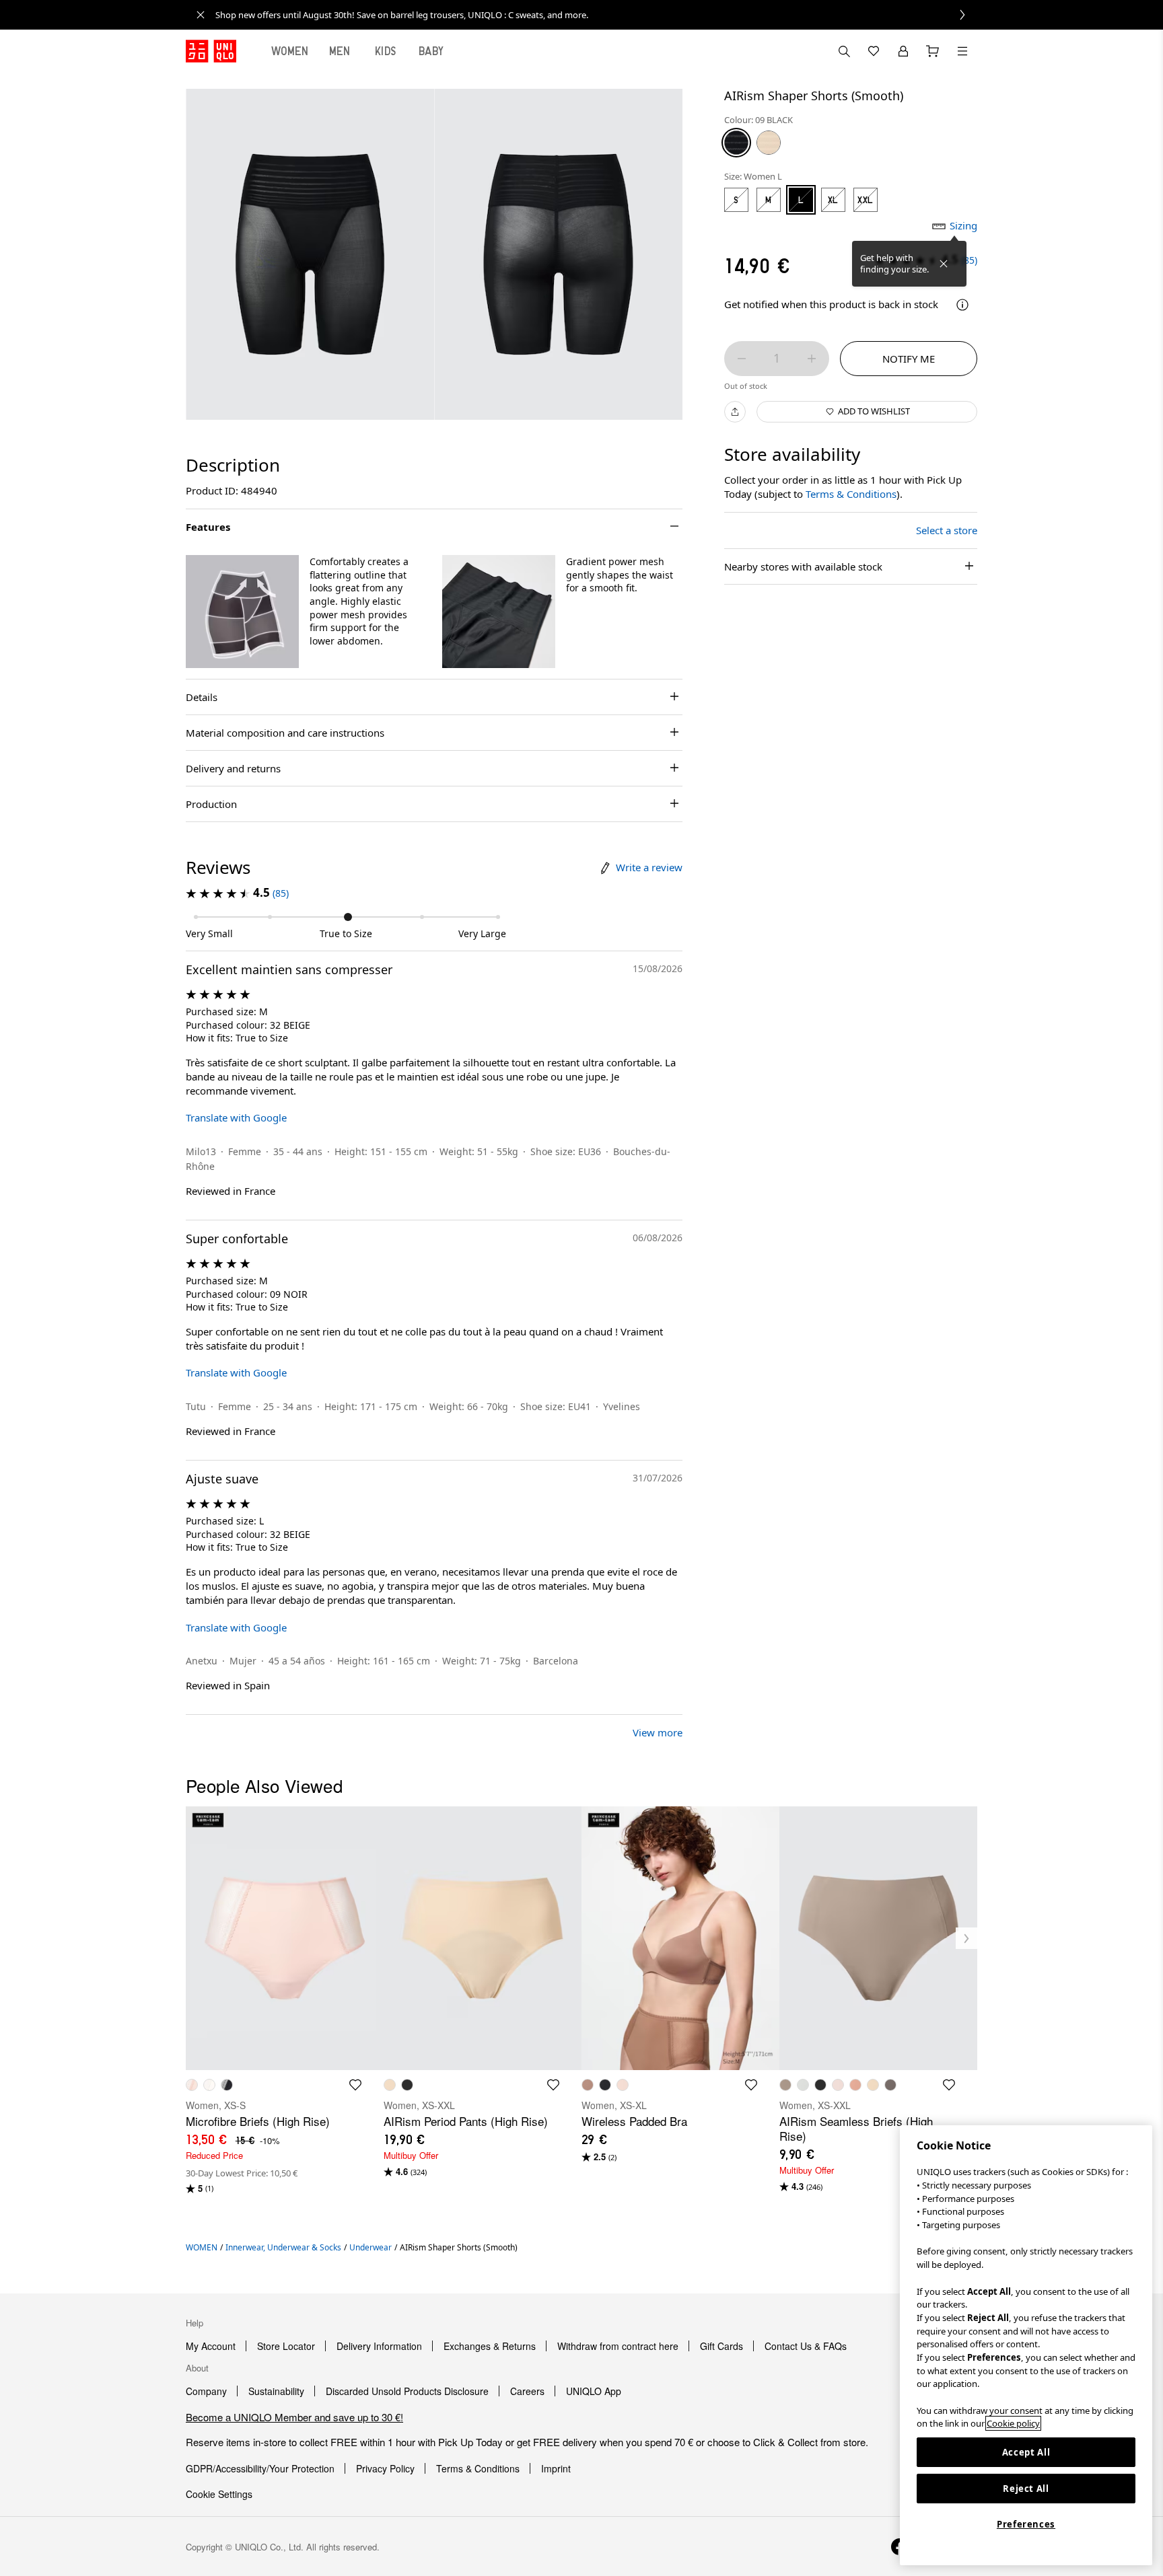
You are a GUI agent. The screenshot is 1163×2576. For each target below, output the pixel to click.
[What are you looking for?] (844, 51)
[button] (242, 612)
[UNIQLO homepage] (211, 51)
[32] (769, 143)
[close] (201, 15)
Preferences (1026, 2524)
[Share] (735, 412)
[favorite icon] (355, 2085)
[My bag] (933, 51)
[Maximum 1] (812, 359)
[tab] (290, 51)
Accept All (1026, 2452)
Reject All (1026, 2489)
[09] (736, 143)
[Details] (962, 305)
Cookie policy (1013, 2423)
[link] (596, 15)
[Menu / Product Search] (962, 51)
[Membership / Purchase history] (903, 51)
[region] (1026, 2345)
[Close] (944, 264)
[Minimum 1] (742, 359)
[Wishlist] (874, 51)
